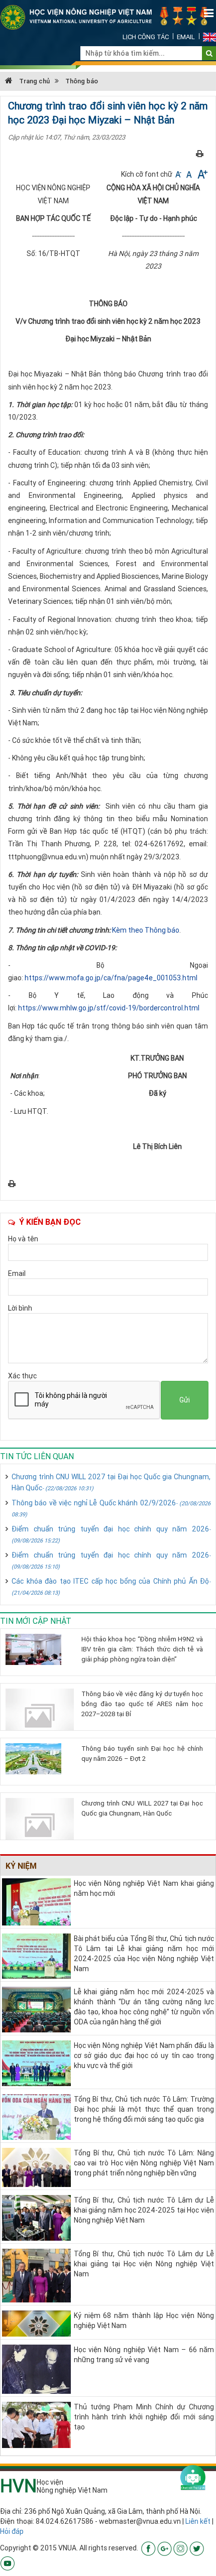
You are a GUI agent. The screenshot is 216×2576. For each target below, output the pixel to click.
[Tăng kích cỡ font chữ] (202, 174)
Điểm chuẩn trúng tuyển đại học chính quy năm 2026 (111, 1534)
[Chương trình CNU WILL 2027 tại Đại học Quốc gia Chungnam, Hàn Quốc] (40, 1825)
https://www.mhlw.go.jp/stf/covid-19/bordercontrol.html (109, 1008)
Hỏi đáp (12, 2531)
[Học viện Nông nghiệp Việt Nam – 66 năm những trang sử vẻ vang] (36, 2368)
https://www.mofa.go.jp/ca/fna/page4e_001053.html (111, 978)
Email (186, 37)
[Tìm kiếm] (209, 53)
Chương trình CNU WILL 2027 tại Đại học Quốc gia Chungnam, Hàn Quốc (111, 1482)
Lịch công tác (146, 37)
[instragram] (181, 2548)
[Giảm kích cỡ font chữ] (179, 174)
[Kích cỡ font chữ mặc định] (190, 174)
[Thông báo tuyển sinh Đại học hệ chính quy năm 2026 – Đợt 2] (40, 1759)
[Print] (200, 154)
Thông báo (82, 81)
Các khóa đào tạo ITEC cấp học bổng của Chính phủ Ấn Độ (111, 1586)
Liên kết (198, 2521)
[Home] (108, 17)
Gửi (185, 1400)
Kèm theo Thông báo (146, 930)
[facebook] (148, 2548)
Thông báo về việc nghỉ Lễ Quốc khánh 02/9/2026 (111, 1508)
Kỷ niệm (21, 1866)
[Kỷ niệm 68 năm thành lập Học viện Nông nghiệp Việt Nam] (36, 2323)
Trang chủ (34, 81)
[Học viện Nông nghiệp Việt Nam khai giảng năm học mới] (36, 1901)
